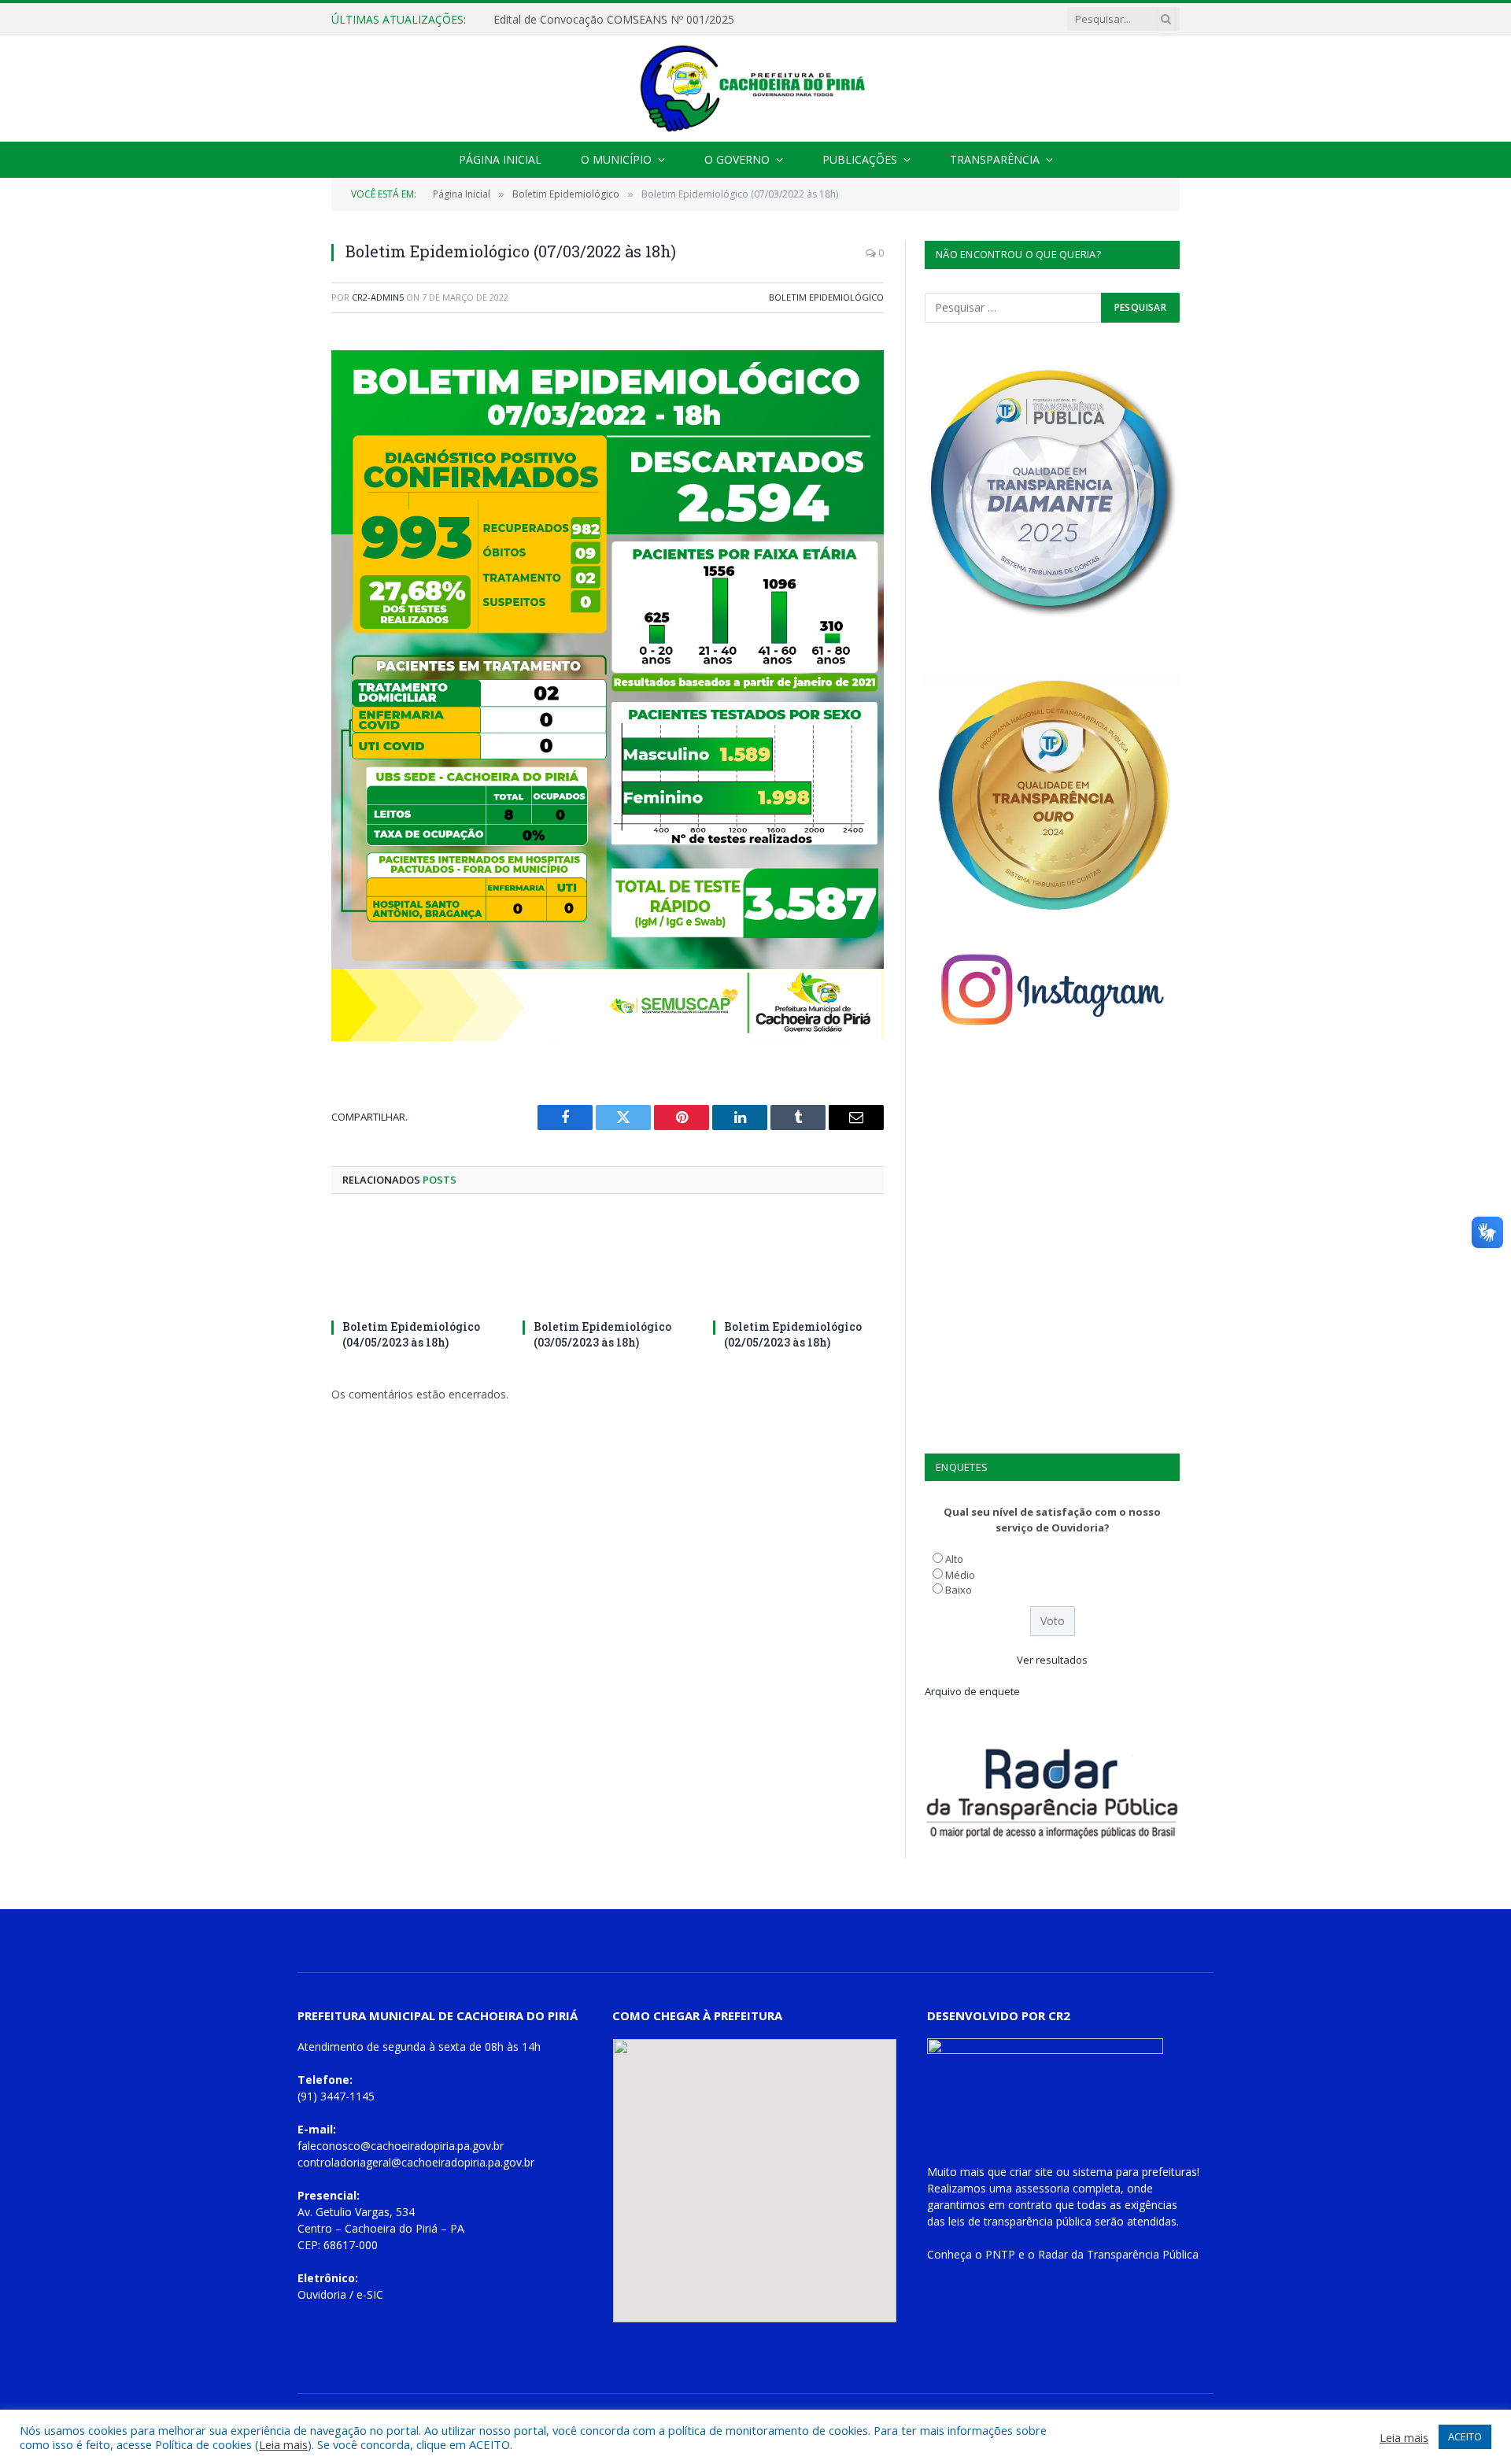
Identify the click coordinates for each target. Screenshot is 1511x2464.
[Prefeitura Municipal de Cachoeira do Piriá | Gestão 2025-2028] (755, 89)
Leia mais (283, 2444)
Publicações (860, 159)
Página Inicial (500, 159)
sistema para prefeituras (1135, 2172)
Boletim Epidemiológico (826, 297)
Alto (954, 1559)
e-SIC (370, 2294)
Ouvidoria (322, 2294)
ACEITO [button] (1465, 2436)
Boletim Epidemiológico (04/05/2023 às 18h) (411, 1334)
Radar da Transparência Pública (1118, 2254)
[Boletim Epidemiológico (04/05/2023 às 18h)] (417, 1261)
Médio (960, 1575)
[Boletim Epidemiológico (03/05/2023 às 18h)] (608, 1261)
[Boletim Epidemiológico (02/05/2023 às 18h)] (798, 1261)
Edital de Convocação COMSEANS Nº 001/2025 (614, 20)
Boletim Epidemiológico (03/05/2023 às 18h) (602, 1334)
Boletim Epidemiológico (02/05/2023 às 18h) (793, 1334)
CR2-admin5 (378, 297)
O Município (616, 159)
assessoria (1042, 2188)
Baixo (959, 1590)
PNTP (1000, 2254)
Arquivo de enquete (972, 1691)
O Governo (737, 159)
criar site (1031, 2172)
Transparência (995, 159)
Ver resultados (1052, 1660)
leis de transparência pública (1020, 2221)
